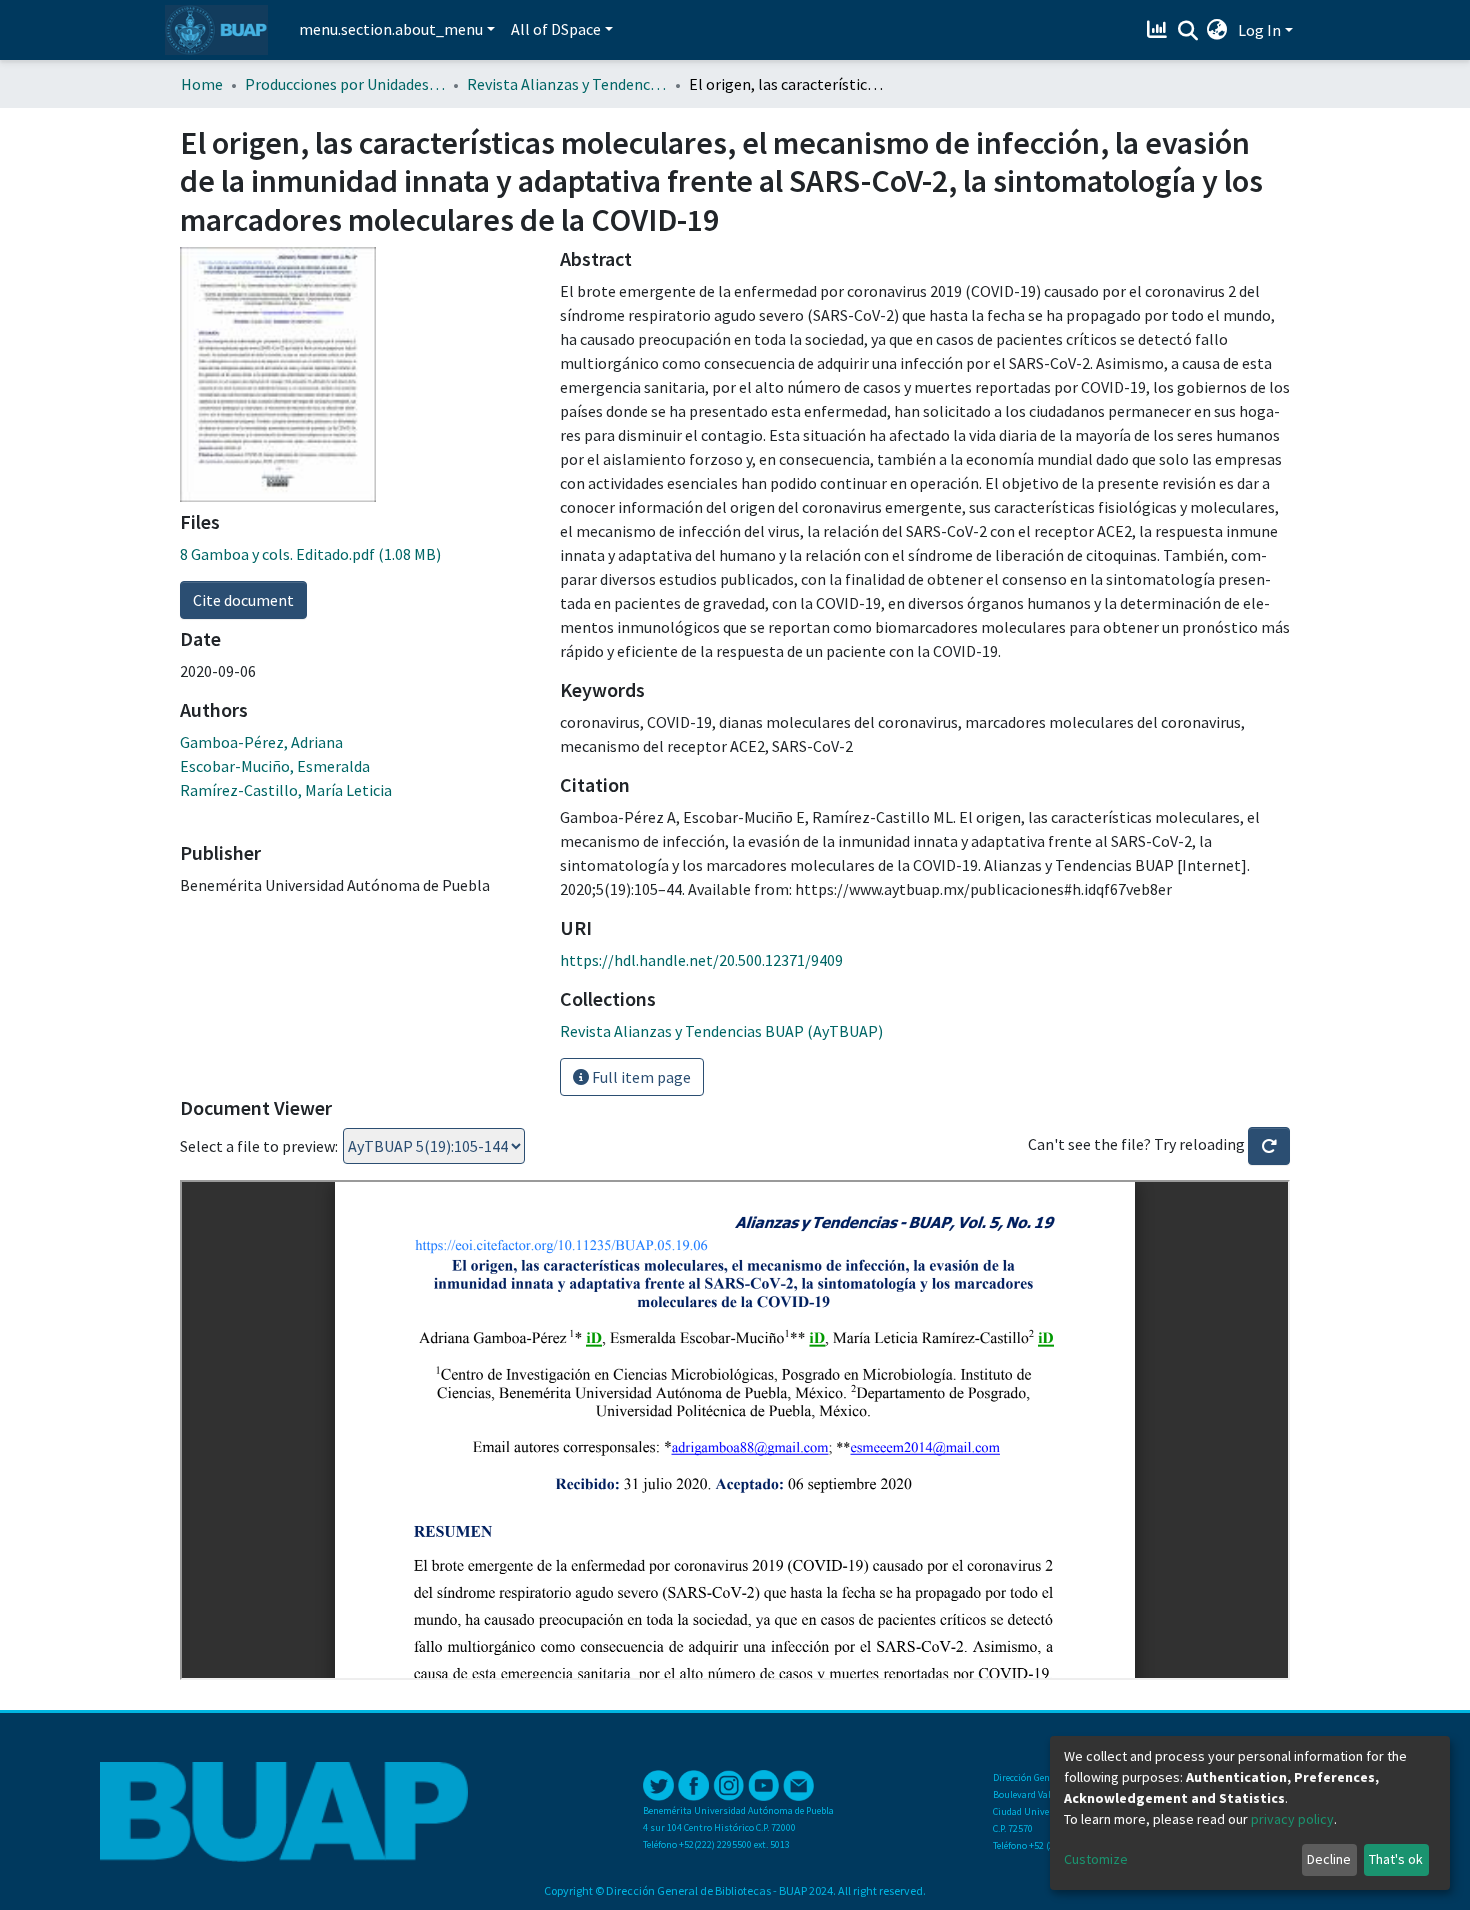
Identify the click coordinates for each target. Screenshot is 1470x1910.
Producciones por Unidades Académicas (345, 84)
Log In (1259, 30)
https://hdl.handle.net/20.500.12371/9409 (701, 960)
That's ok (1396, 1859)
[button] (1217, 30)
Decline (1329, 1859)
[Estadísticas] (1159, 30)
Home (202, 84)
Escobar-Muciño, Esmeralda (275, 766)
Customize (1096, 1859)
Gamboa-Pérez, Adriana (261, 742)
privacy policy (1292, 1819)
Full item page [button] (640, 1077)
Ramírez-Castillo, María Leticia (286, 790)
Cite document (243, 600)
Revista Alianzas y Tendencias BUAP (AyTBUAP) (567, 84)
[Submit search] (1187, 31)
